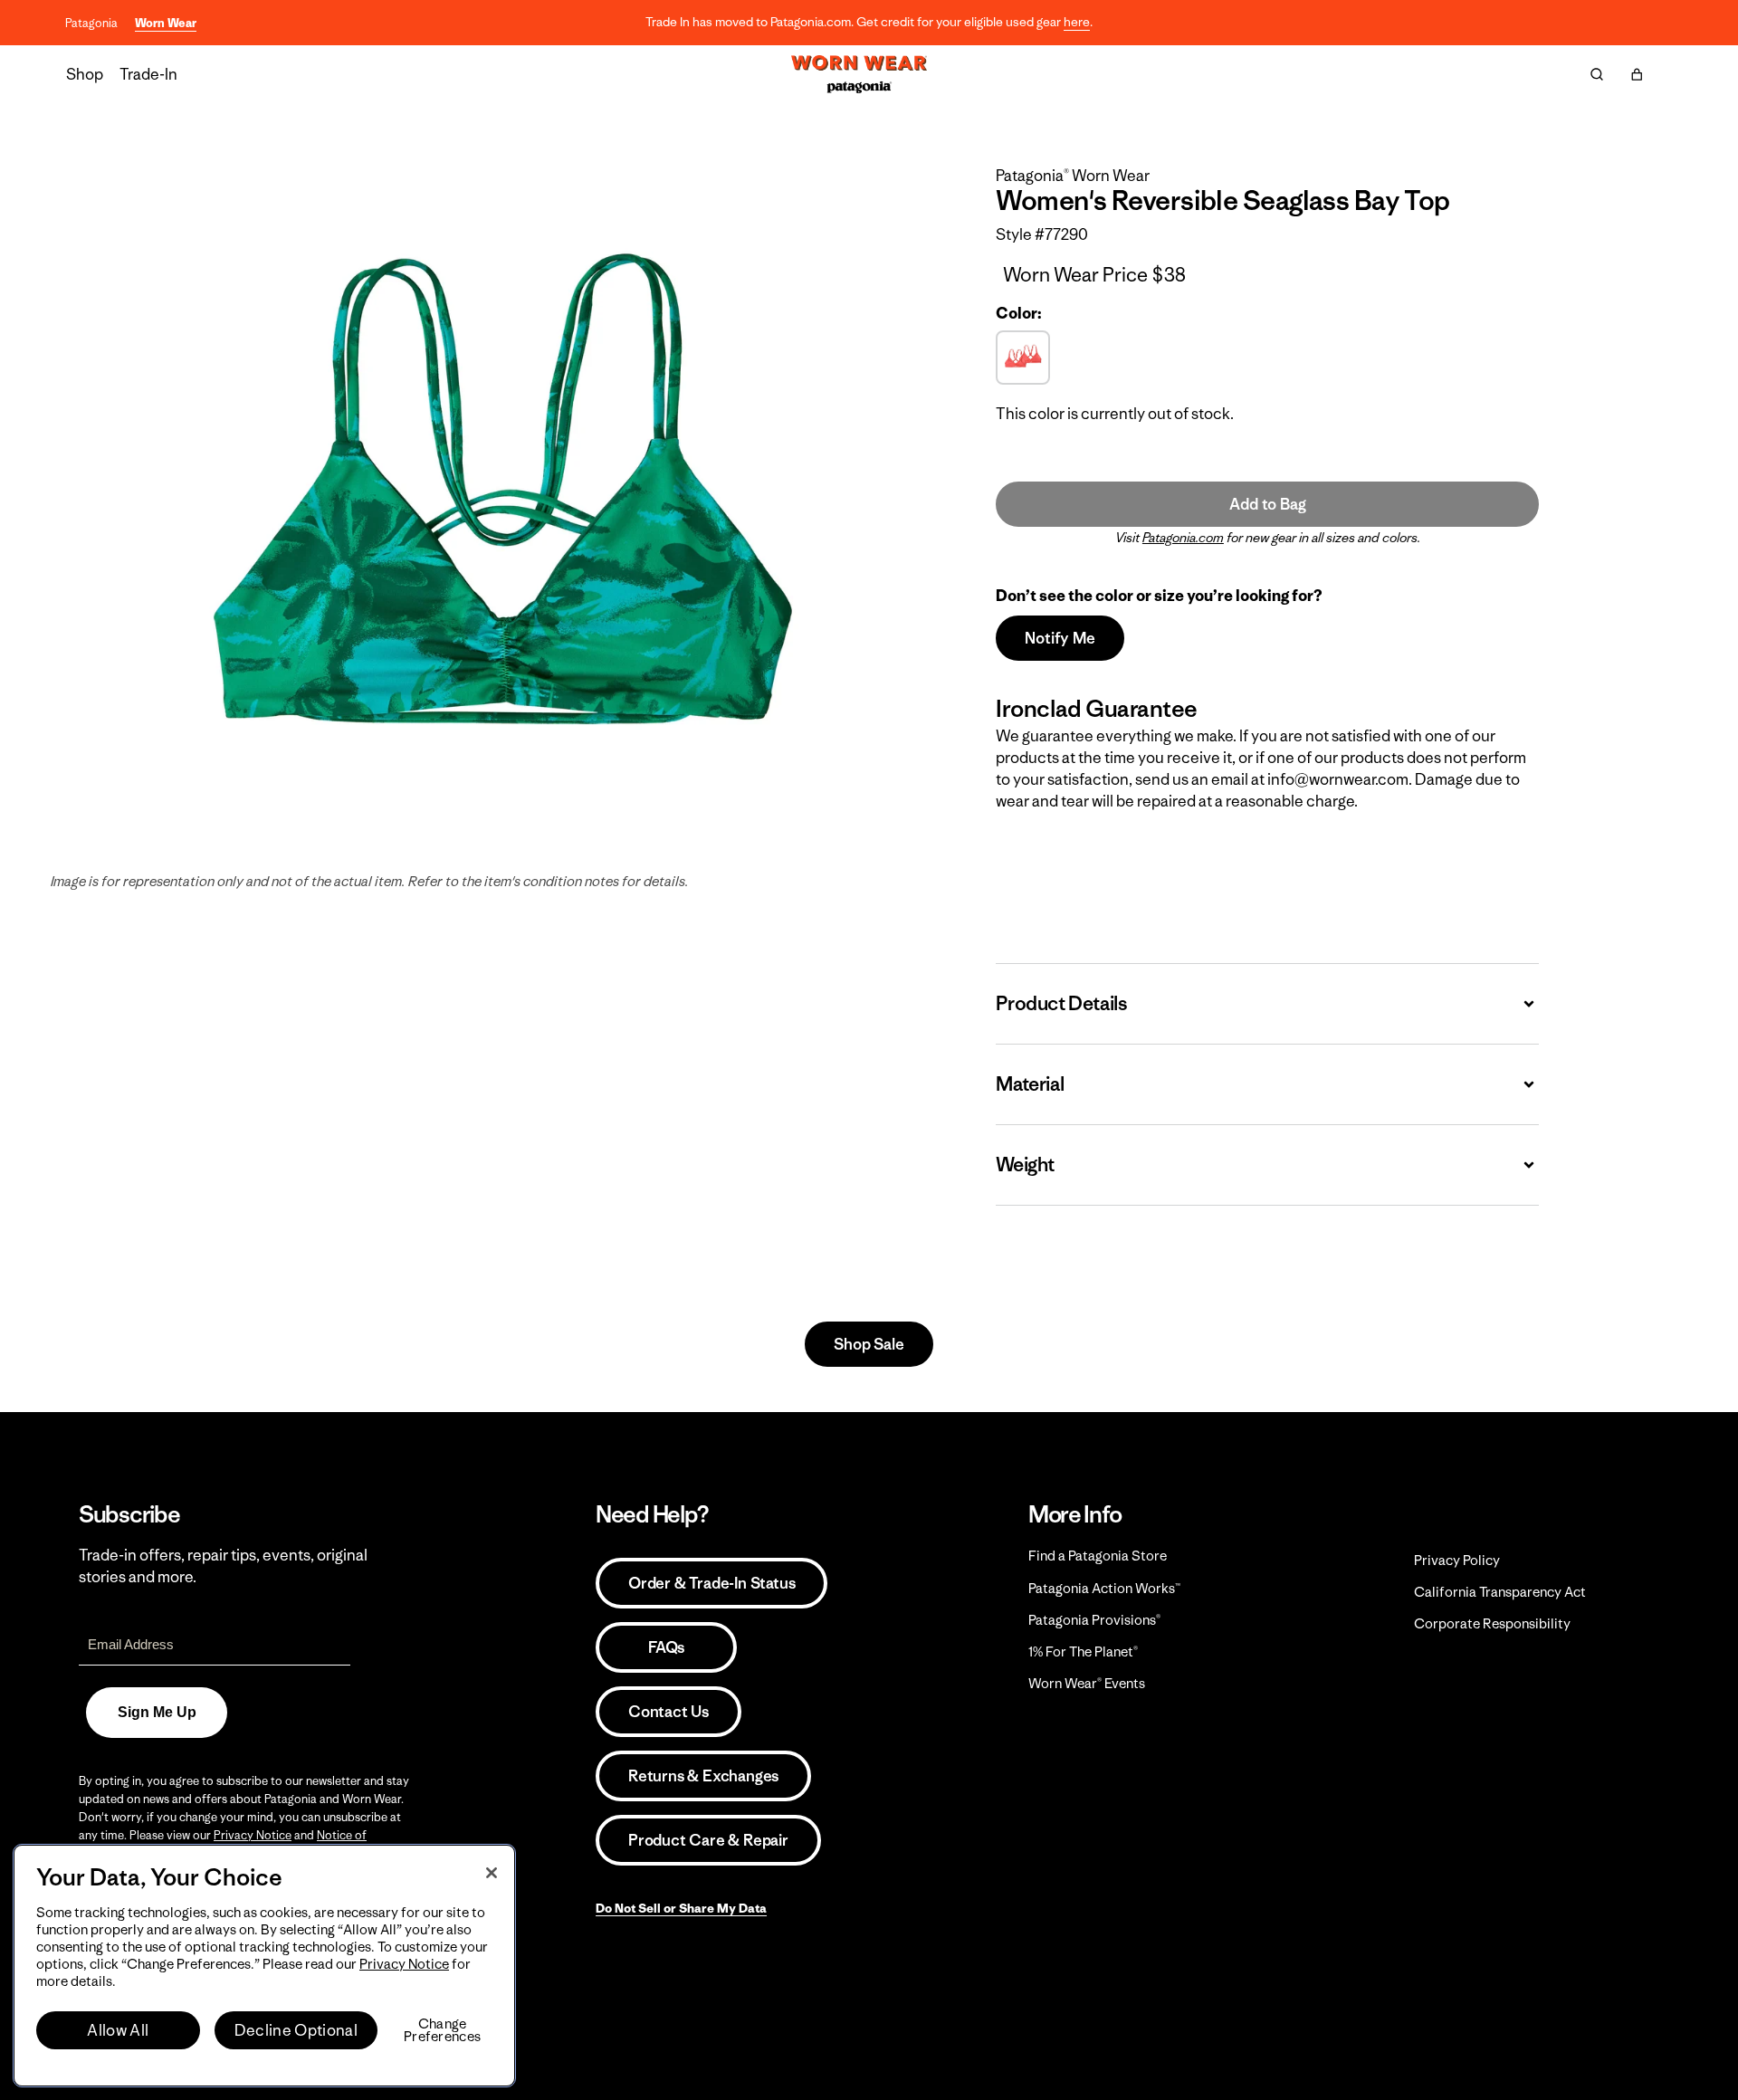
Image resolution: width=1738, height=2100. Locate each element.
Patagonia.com (1183, 538)
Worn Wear (166, 23)
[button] (1637, 74)
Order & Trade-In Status (711, 1583)
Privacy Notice (253, 1835)
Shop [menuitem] (85, 74)
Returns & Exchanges (703, 1776)
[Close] (492, 1873)
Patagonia (91, 23)
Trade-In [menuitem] (148, 74)
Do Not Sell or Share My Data (681, 1908)
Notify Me (1060, 638)
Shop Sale (869, 1344)
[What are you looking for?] (1597, 74)
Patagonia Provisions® (1094, 1620)
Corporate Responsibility (1492, 1623)
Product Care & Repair (708, 1840)
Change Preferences (442, 2030)
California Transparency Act (1500, 1592)
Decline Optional (296, 2030)
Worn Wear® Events (1087, 1683)
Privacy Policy (1457, 1560)
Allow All (118, 2030)
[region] (264, 1966)
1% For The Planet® (1083, 1651)
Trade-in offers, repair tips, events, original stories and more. (223, 1566)
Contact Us (668, 1712)
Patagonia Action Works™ (1104, 1588)
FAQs (666, 1647)
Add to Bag (1267, 504)
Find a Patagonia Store (1098, 1556)
